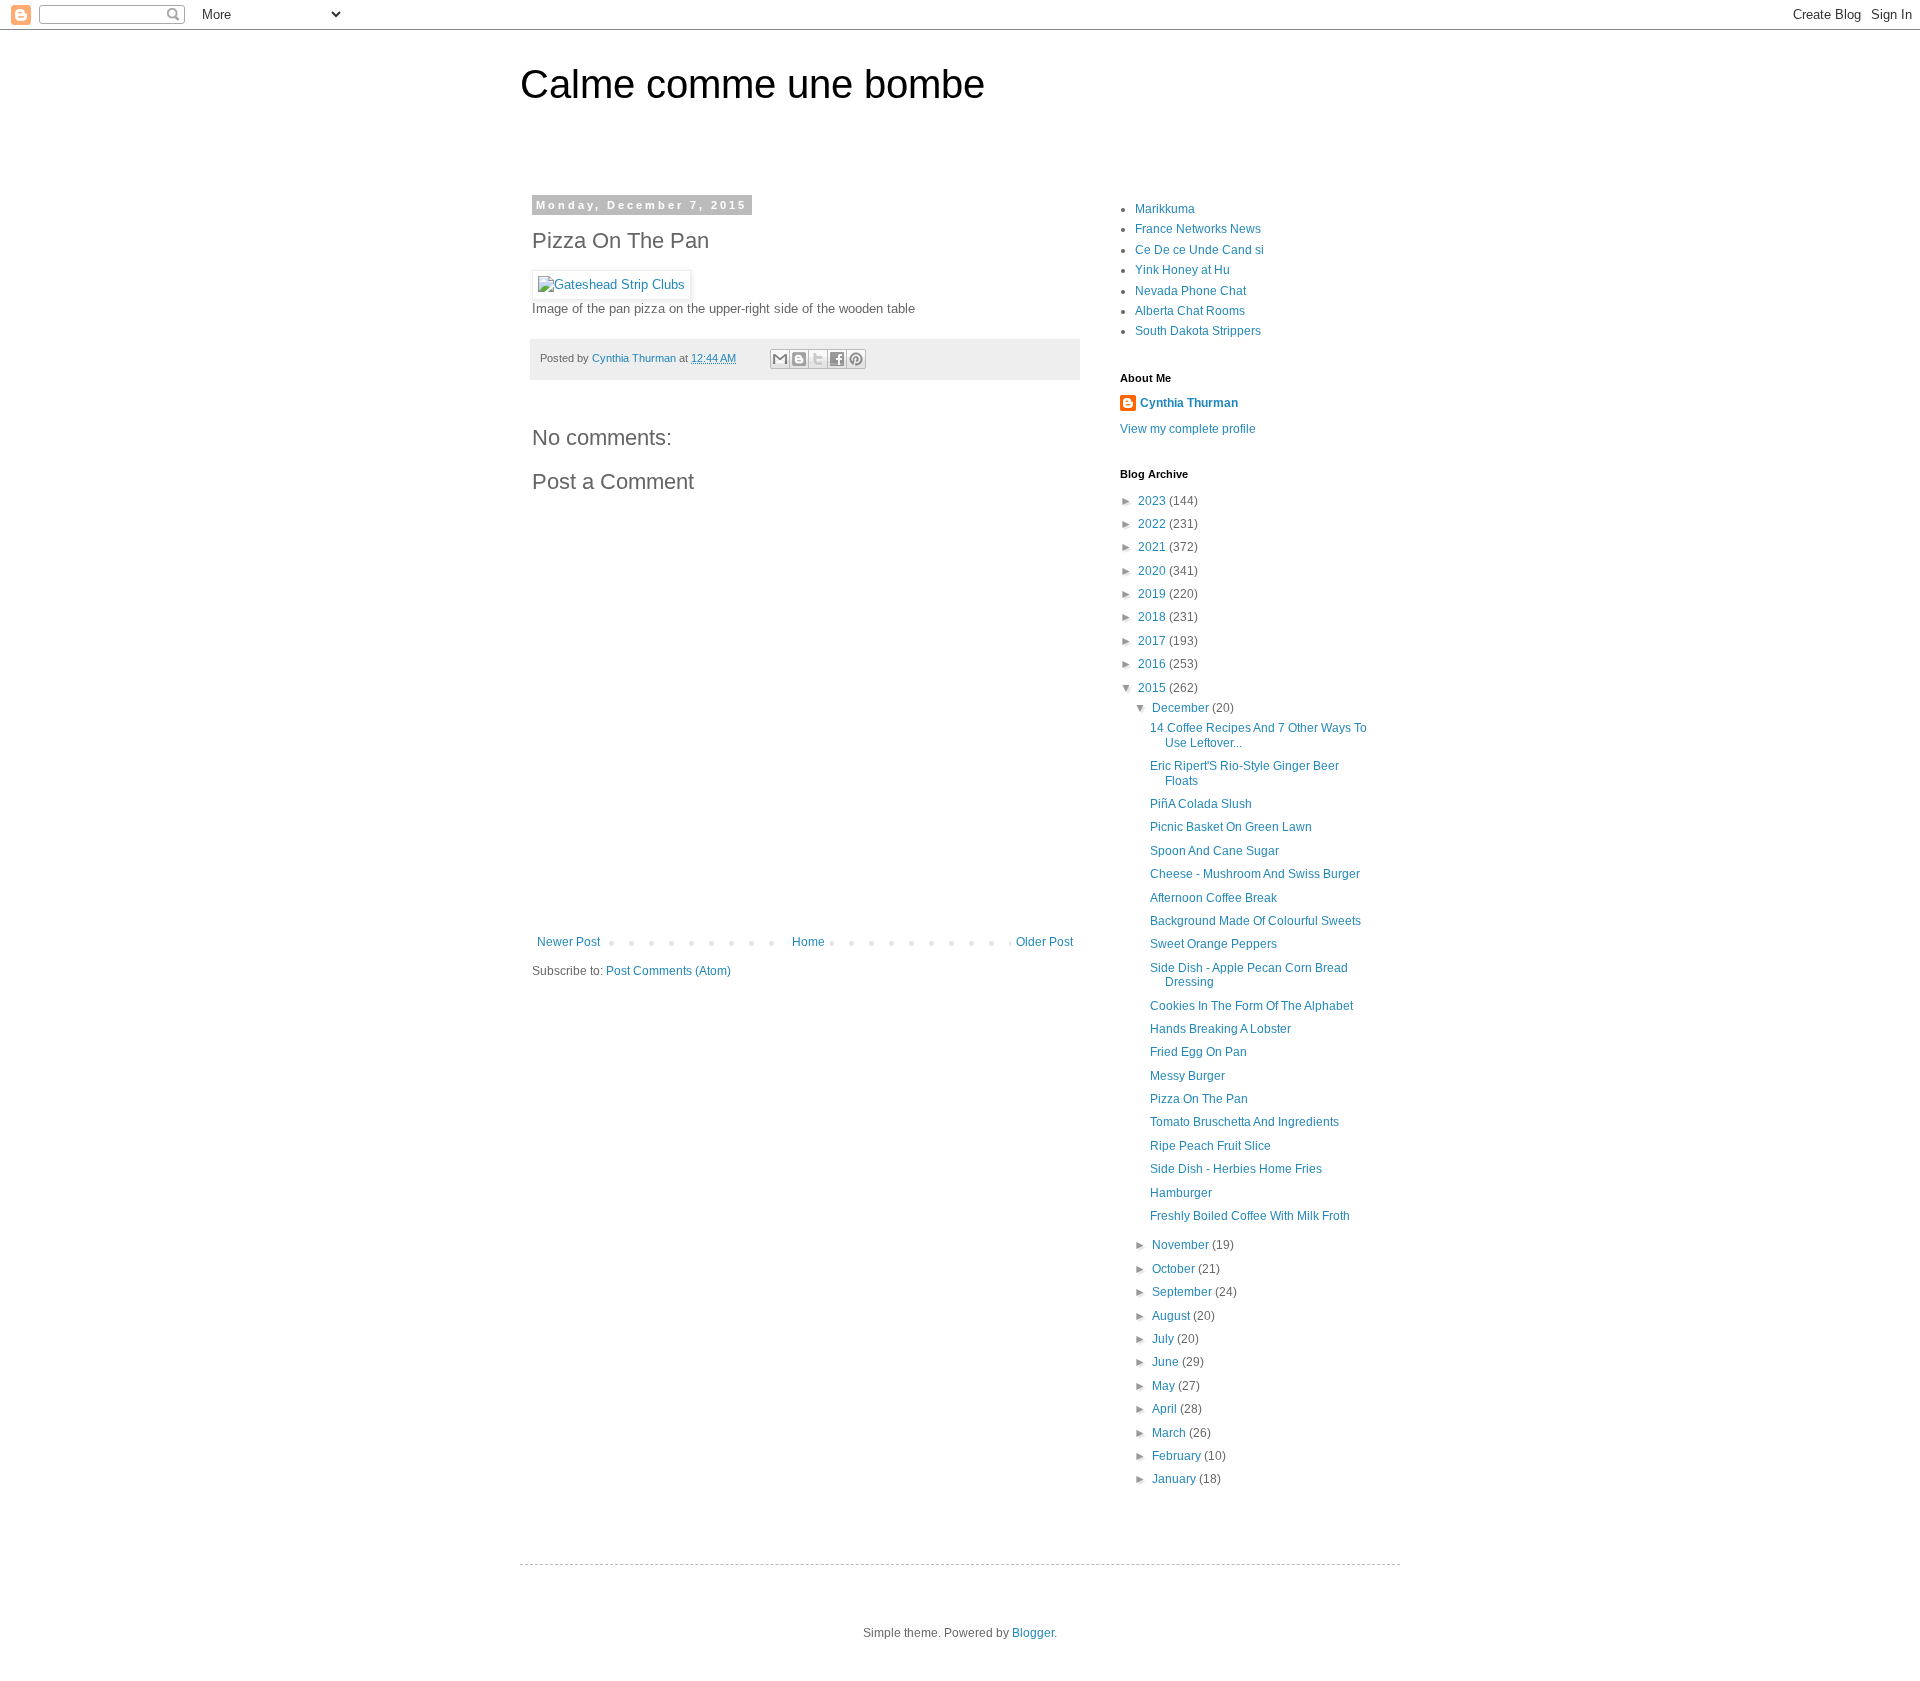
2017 (1153, 641)
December (1182, 708)
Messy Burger (1187, 1076)
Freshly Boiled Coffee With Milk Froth (1250, 1216)
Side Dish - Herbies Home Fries (1236, 1169)
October (1175, 1269)
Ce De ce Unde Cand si (1199, 250)
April (1166, 1409)
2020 (1153, 571)
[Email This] (780, 359)
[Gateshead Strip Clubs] (611, 284)
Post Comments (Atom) (668, 971)
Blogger (1033, 1633)
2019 (1153, 594)
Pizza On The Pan (1199, 1099)
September (1183, 1292)
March (1170, 1433)
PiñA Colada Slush (1201, 804)
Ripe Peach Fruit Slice (1210, 1146)
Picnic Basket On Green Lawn (1231, 827)
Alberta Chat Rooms (1190, 311)
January (1175, 1479)
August (1172, 1316)
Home (808, 942)
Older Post (1044, 942)
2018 (1153, 617)
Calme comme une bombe (752, 84)
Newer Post (568, 942)
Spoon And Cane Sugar (1214, 851)
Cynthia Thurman (1189, 403)
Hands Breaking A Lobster (1220, 1029)
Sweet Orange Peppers (1213, 944)
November (1182, 1245)
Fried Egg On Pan (1198, 1052)
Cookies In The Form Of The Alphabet (1251, 1006)
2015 (1153, 688)
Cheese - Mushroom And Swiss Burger (1255, 874)
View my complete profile (1188, 429)
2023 (1153, 501)
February (1178, 1456)
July (1164, 1339)
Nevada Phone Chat (1190, 291)
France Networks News (1198, 229)
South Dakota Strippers (1198, 331)
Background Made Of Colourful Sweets (1255, 921)
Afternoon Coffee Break (1213, 898)
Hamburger (1181, 1193)
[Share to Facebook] (837, 359)
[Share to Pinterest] (856, 359)
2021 (1153, 547)
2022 (1153, 524)
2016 (1153, 664)
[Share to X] (818, 359)
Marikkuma (1165, 209)
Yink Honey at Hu (1182, 270)
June (1167, 1362)
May (1165, 1386)
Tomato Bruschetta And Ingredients (1244, 1122)
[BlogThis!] (799, 359)
